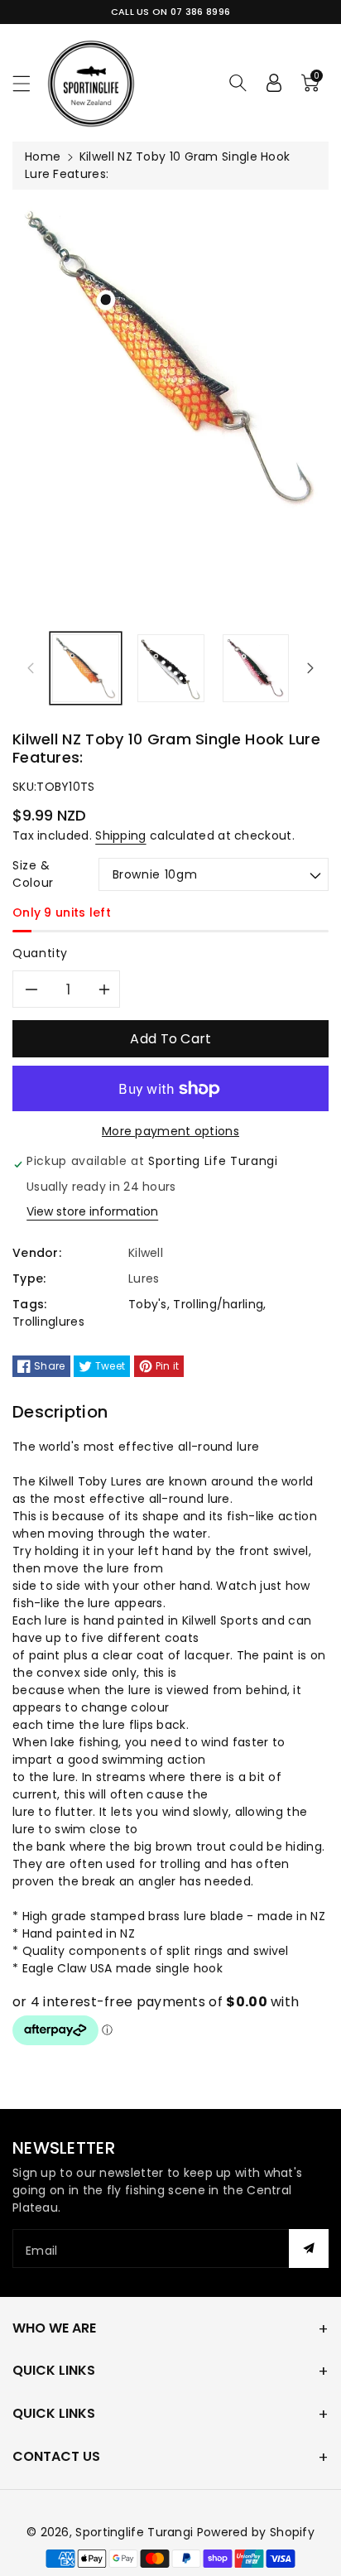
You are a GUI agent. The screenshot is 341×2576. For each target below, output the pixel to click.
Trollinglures (48, 1322)
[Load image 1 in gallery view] (86, 669)
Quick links (54, 2370)
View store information (92, 1211)
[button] (29, 83)
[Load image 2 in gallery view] (171, 669)
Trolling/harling (218, 1304)
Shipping (120, 835)
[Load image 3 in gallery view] (256, 669)
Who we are (54, 2328)
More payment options (170, 1131)
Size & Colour (33, 874)
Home (43, 156)
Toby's (148, 1304)
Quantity (40, 953)
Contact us (56, 2456)
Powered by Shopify (256, 2532)
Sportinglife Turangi (136, 2532)
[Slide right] (310, 668)
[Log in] (274, 83)
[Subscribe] (309, 2249)
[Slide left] (31, 668)
